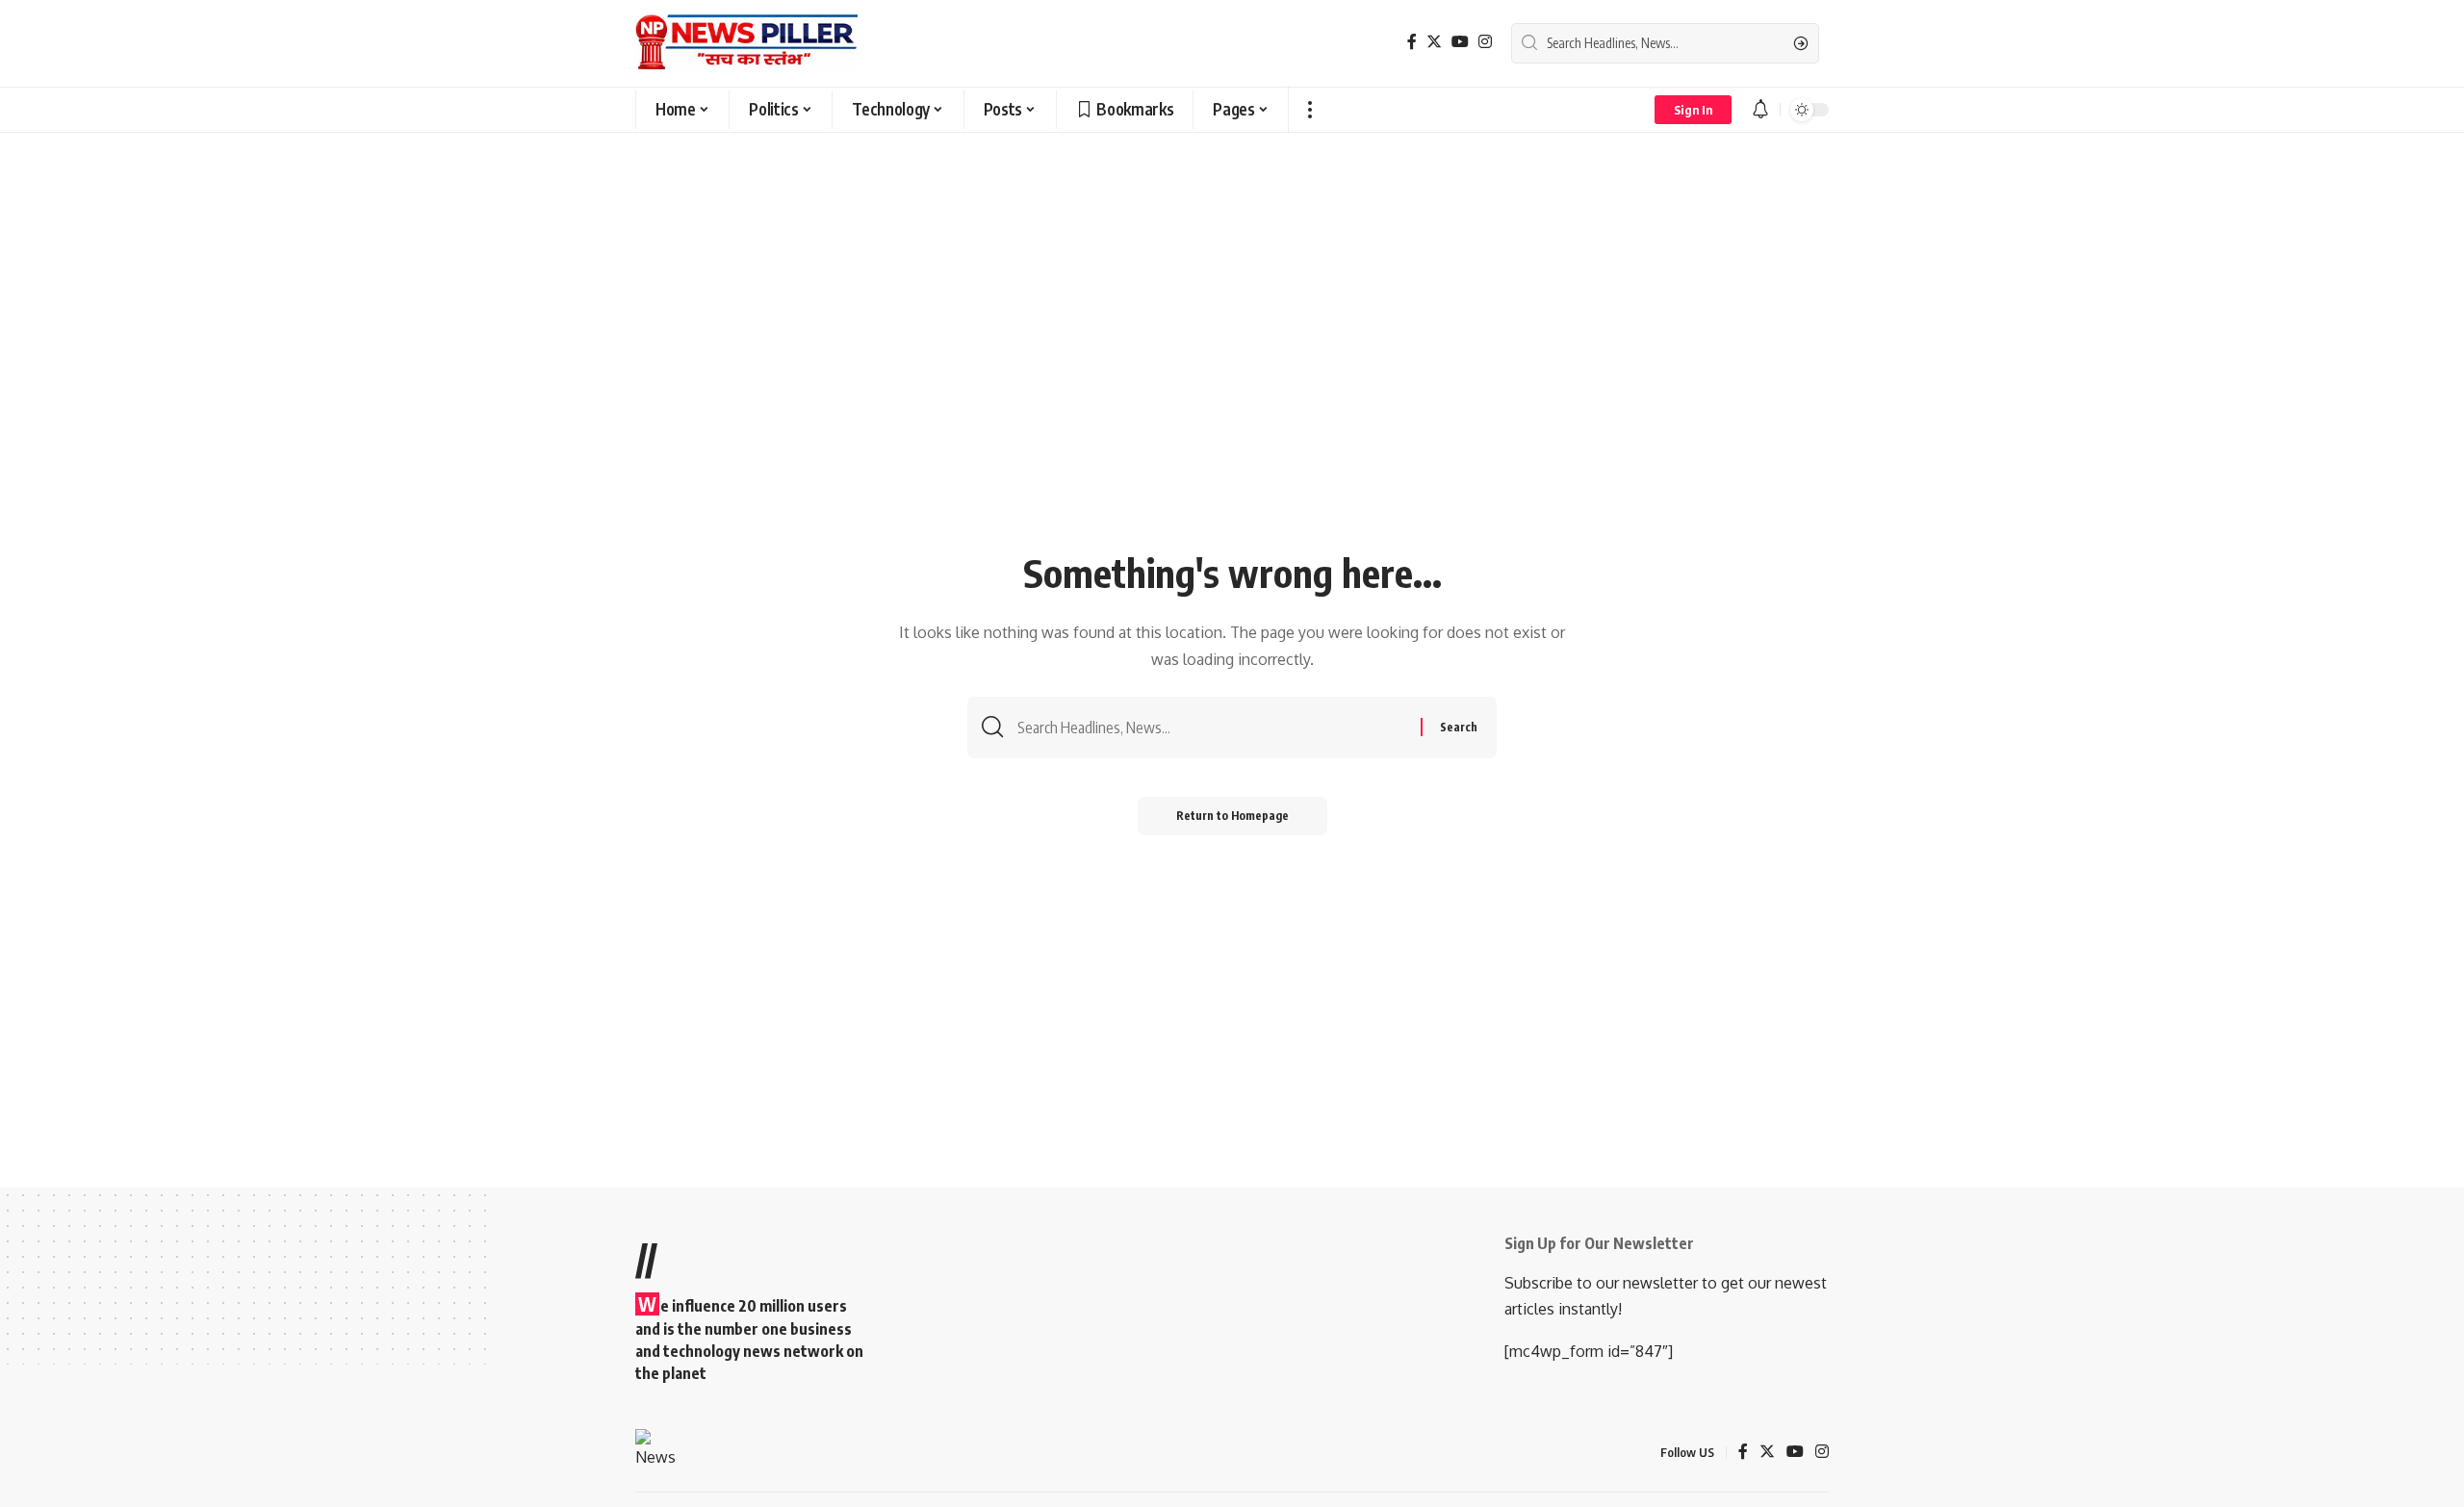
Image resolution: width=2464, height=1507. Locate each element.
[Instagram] (1485, 42)
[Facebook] (1412, 42)
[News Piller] (746, 43)
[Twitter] (1434, 42)
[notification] (1760, 110)
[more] (1309, 110)
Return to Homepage (1232, 816)
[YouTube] (1460, 42)
